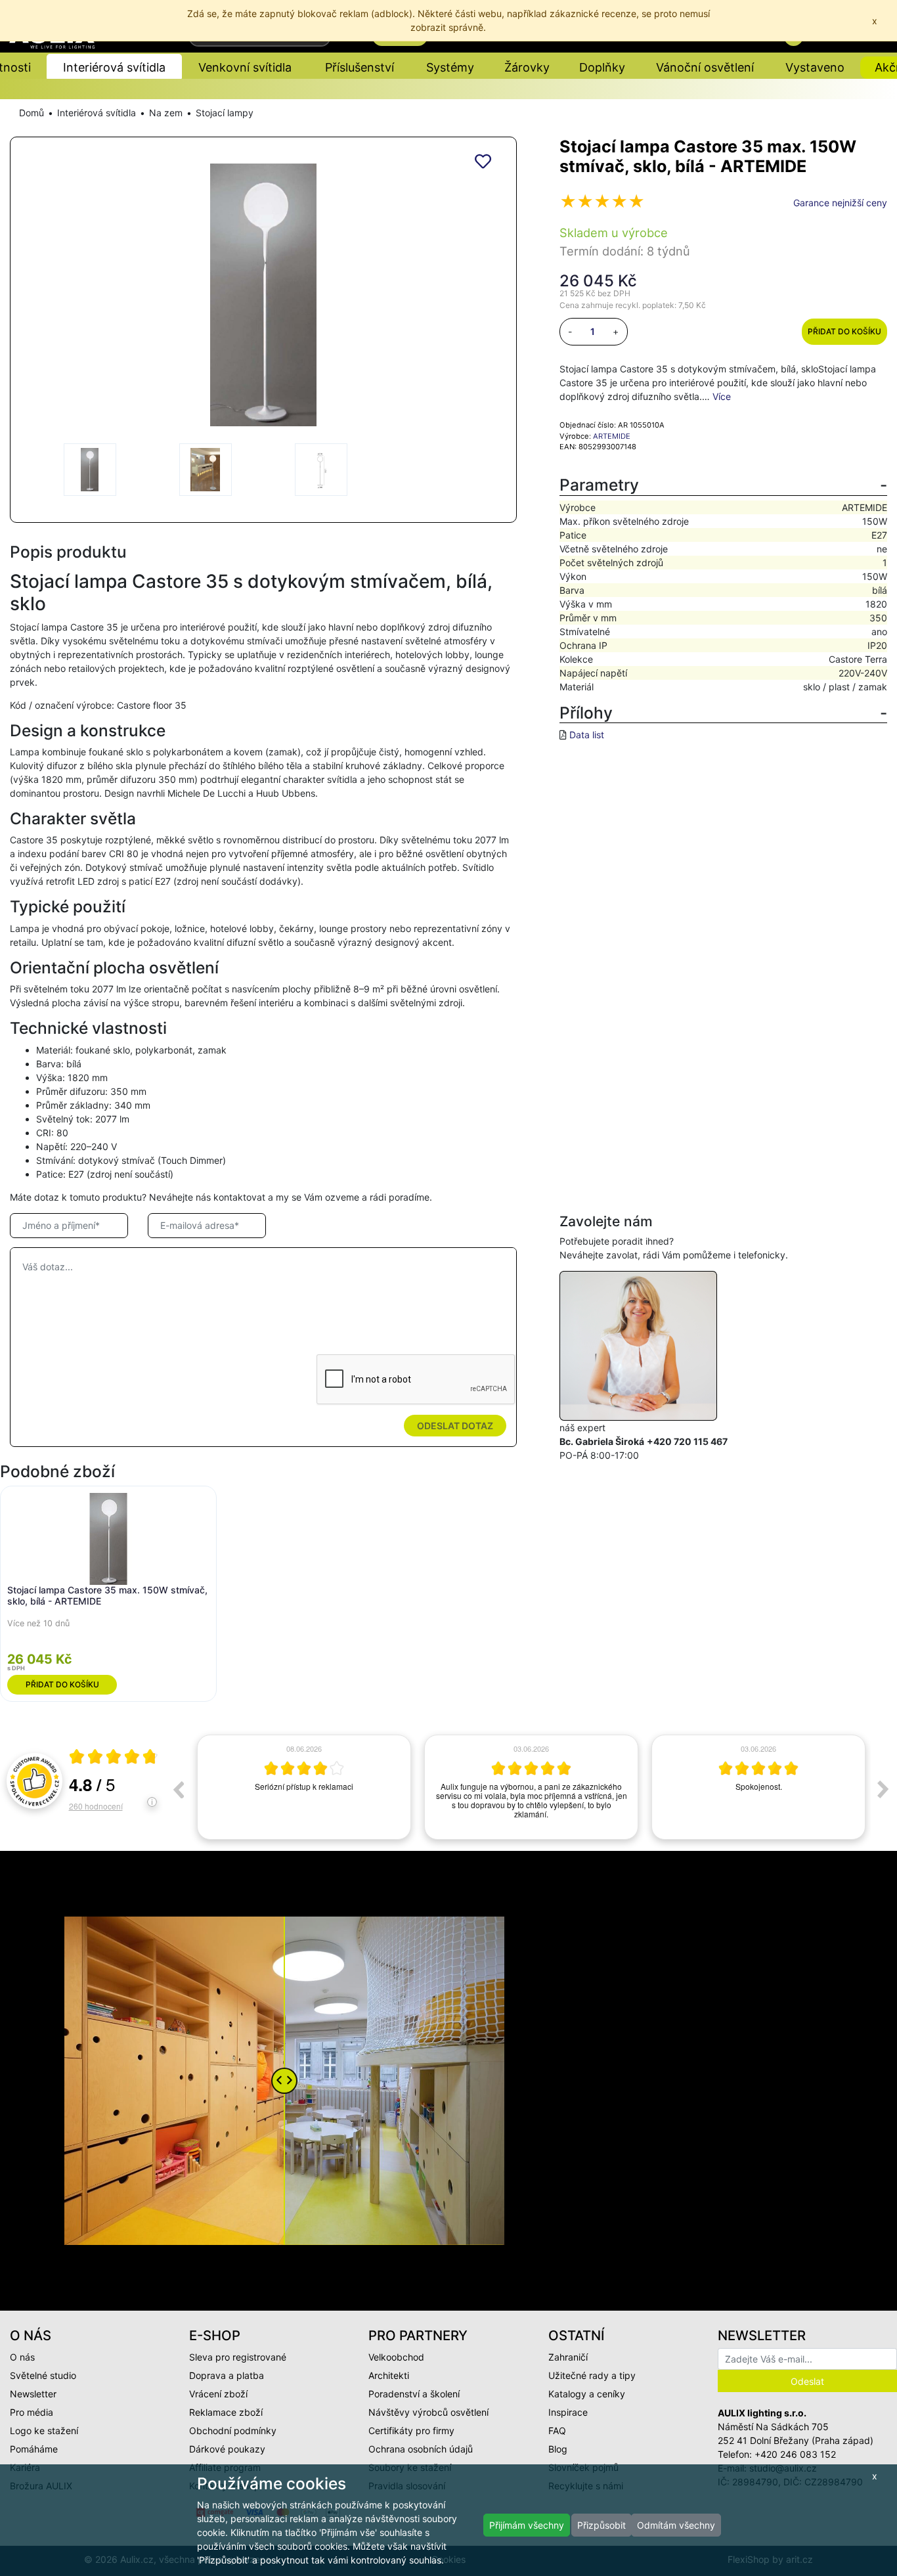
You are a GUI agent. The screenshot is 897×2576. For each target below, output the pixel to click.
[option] (304, 1787)
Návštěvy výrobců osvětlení (428, 2412)
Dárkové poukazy (227, 2449)
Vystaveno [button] (815, 67)
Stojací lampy (225, 113)
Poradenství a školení (414, 2394)
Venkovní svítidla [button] (245, 67)
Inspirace (568, 2412)
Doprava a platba (227, 2375)
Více (722, 396)
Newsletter (33, 2394)
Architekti (389, 2375)
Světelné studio (43, 2375)
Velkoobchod (396, 2357)
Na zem (166, 113)
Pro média (32, 2412)
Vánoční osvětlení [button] (705, 67)
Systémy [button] (450, 67)
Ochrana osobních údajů (421, 2449)
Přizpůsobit (602, 2525)
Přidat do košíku (844, 331)
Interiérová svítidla (97, 113)
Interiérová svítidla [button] (114, 67)
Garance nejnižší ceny (840, 203)
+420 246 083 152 (795, 2454)
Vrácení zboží (218, 2394)
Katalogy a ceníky (587, 2394)
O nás (22, 2357)
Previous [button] (178, 1789)
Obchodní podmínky (233, 2431)
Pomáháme (34, 2449)
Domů (32, 113)
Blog (558, 2449)
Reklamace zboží (226, 2412)
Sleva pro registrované (238, 2357)
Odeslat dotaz (455, 1426)
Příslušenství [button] (360, 67)
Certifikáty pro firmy (411, 2431)
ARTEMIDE (612, 436)
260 (96, 1806)
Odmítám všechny (676, 2525)
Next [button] (883, 1789)
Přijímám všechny (527, 2525)
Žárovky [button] (527, 67)
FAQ (557, 2431)
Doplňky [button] (602, 67)
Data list (587, 735)
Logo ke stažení (44, 2431)
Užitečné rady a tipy (592, 2375)
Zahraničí (568, 2357)
